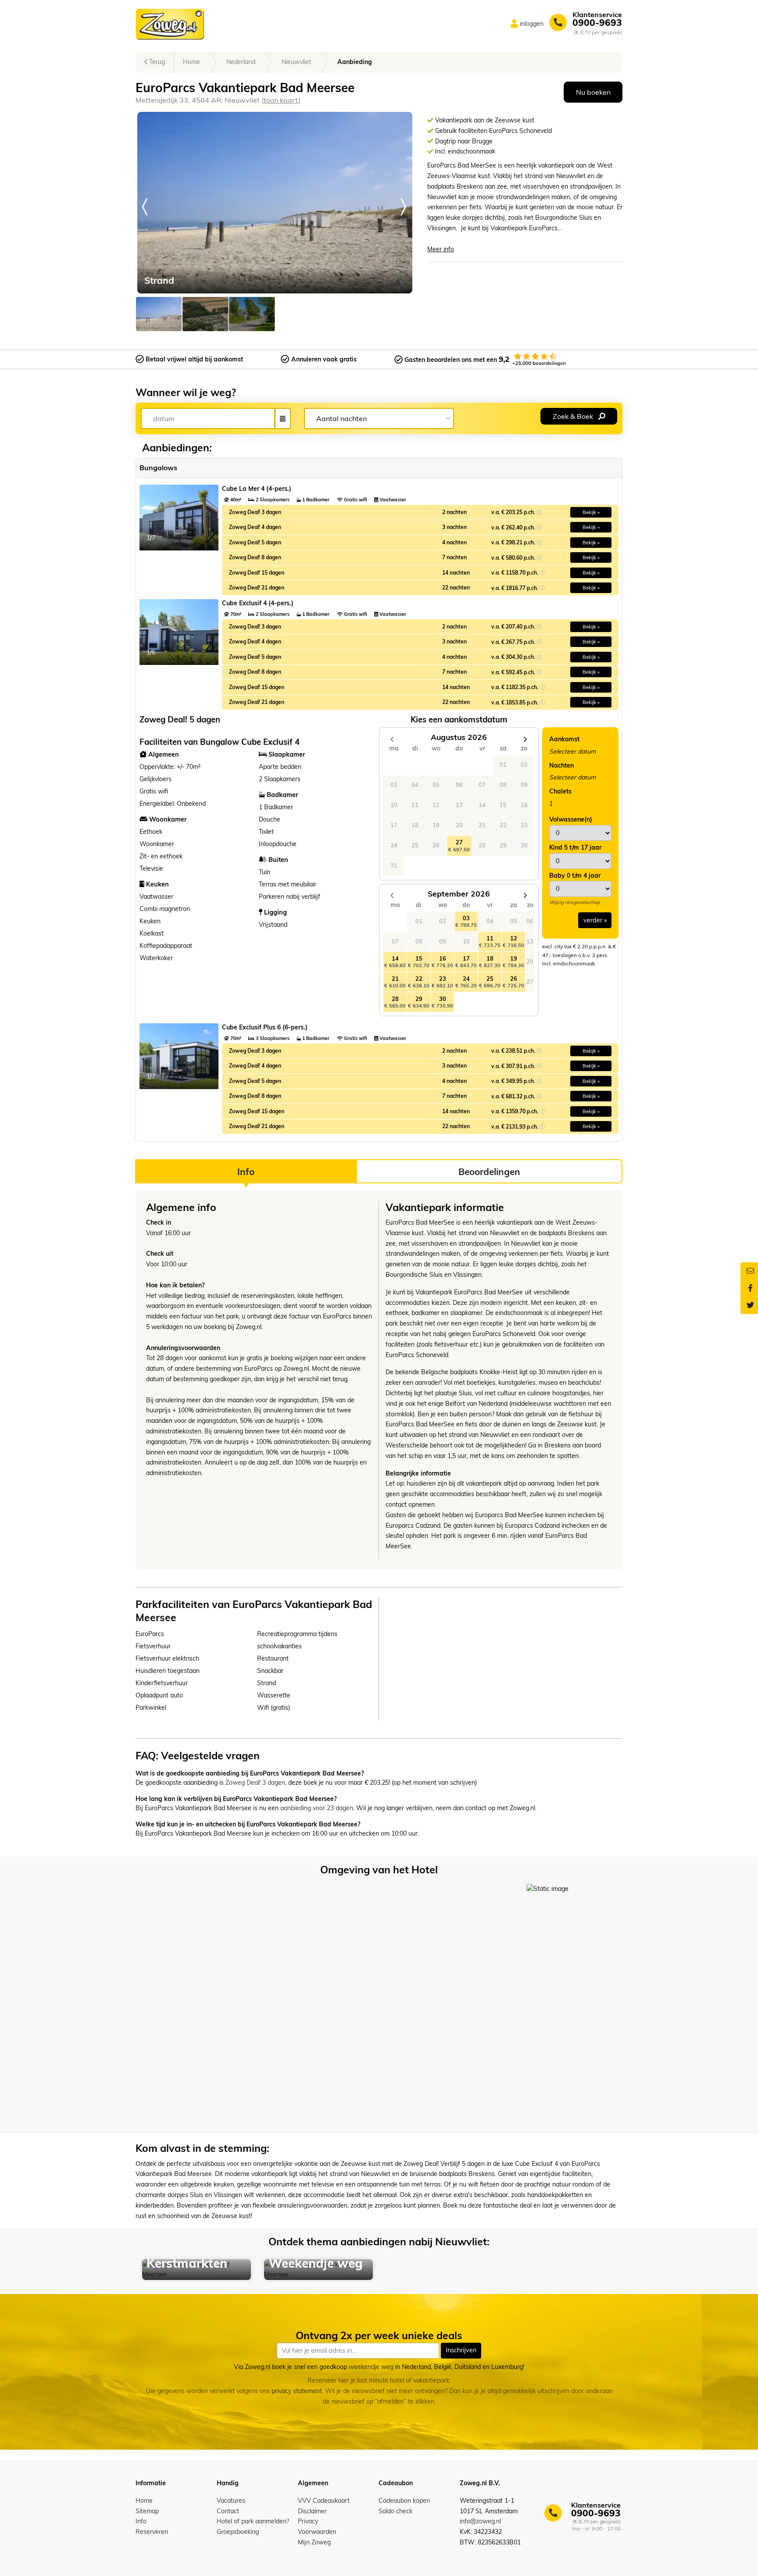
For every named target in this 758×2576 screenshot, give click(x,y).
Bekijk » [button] (591, 512)
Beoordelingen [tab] (489, 1172)
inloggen (532, 24)
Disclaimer (312, 2511)
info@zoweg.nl (480, 2521)
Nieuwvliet (296, 62)
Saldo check (395, 2511)
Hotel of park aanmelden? (253, 2521)
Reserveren (152, 2532)
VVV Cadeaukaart (324, 2501)
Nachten (561, 765)
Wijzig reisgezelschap (575, 902)
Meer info (441, 249)
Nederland (241, 62)
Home (191, 62)
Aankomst (564, 739)
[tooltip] (539, 512)
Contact (228, 2511)
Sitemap (147, 2511)
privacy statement (297, 2391)
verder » (595, 920)
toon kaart (281, 100)
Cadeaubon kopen (404, 2501)
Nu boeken (593, 92)
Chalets (560, 791)
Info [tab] (246, 1172)
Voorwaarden (317, 2532)
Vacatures (231, 2501)
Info (141, 2521)
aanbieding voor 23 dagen (317, 1808)
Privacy (308, 2521)
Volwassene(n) (571, 819)
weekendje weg (371, 2367)
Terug (156, 62)
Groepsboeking (238, 2532)
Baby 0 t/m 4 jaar (575, 875)
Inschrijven (461, 2351)
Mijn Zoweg (314, 2542)
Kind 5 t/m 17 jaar (575, 847)
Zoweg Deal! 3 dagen (255, 1783)
